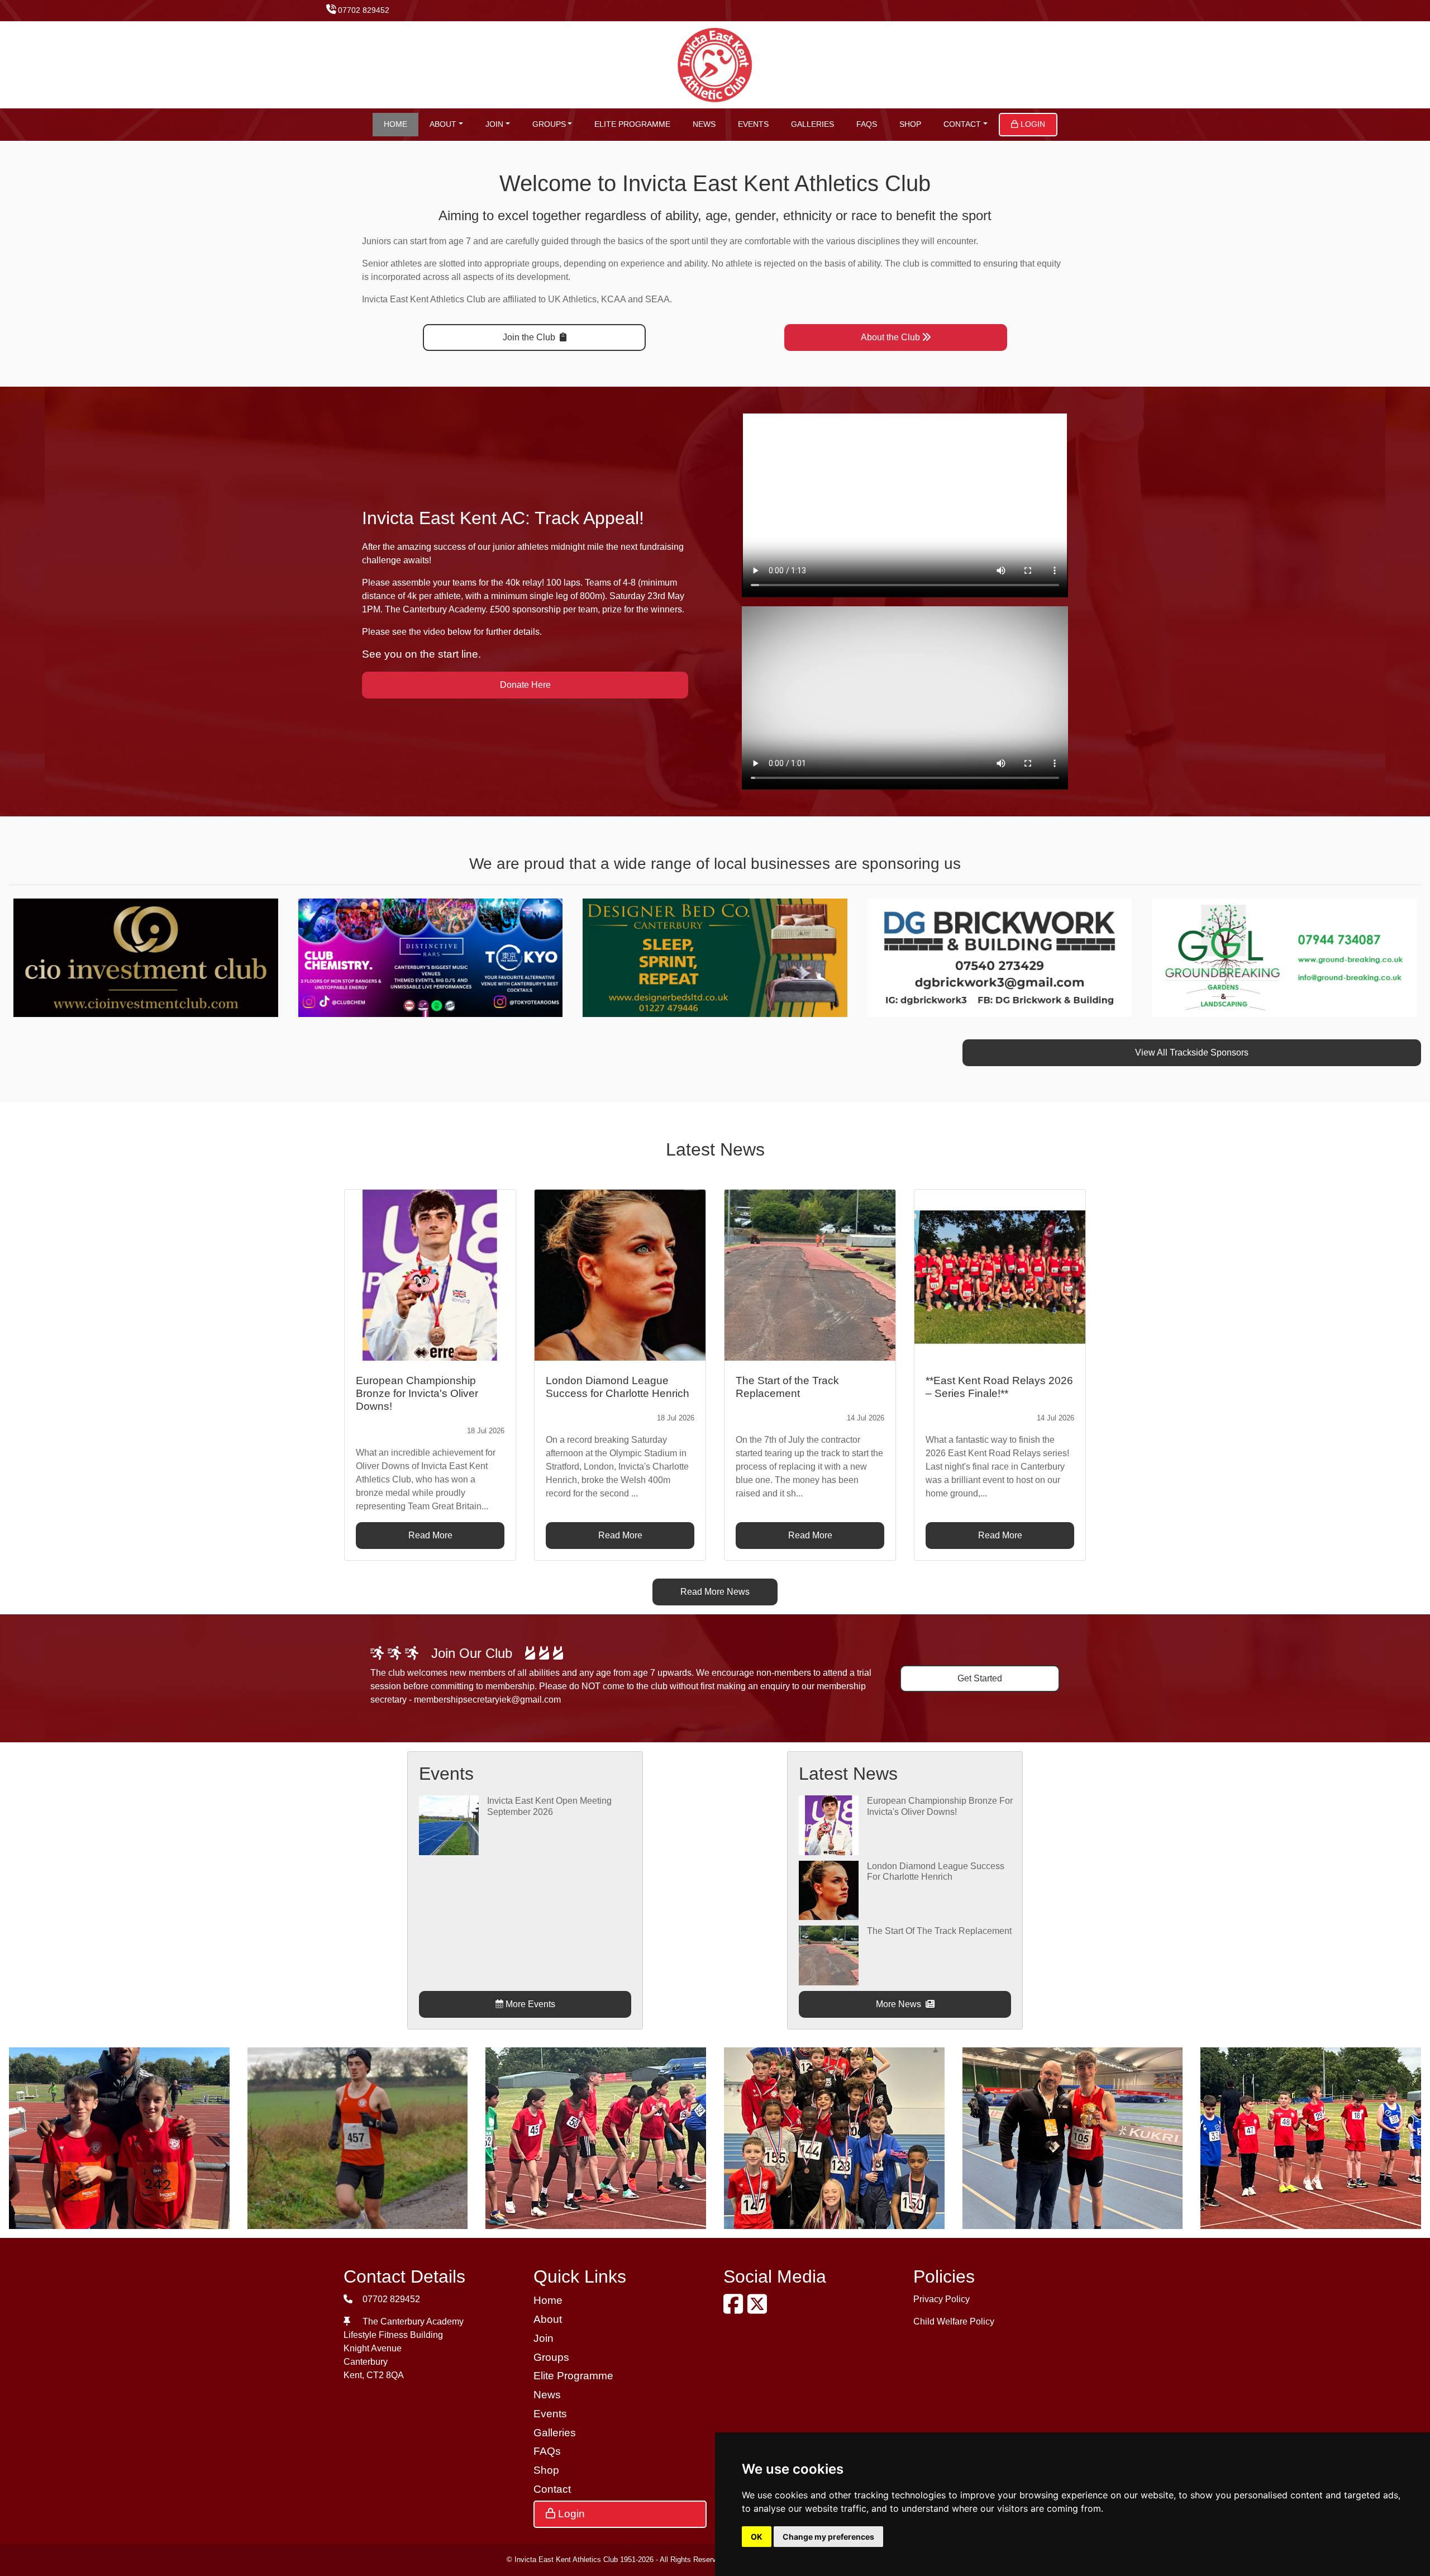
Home (395, 124)
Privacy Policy (942, 2299)
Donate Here (525, 685)
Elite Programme (632, 124)
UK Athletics (572, 299)
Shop (910, 124)
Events (753, 124)
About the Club (890, 337)
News (704, 124)
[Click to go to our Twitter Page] (759, 2309)
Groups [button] (549, 124)
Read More (430, 1535)
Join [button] (494, 124)
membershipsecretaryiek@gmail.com (487, 1700)
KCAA (613, 299)
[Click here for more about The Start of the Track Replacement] (828, 1955)
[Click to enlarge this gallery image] (119, 2137)
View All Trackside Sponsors (1192, 1052)
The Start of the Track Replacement (939, 1931)
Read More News (715, 1592)
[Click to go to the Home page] (715, 64)
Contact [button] (962, 124)
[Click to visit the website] (146, 957)
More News (900, 2004)
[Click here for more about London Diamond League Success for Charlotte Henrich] (828, 1890)
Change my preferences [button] (828, 2537)
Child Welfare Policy (954, 2321)
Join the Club (530, 337)
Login (1032, 124)
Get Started (980, 1678)
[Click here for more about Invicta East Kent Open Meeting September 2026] (449, 1825)
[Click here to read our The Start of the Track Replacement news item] (810, 1275)
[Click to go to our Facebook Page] (735, 2309)
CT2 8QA (385, 2375)
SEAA (657, 299)
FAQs (867, 124)
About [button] (443, 124)
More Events (529, 2004)
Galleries (812, 124)
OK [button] (757, 2537)
